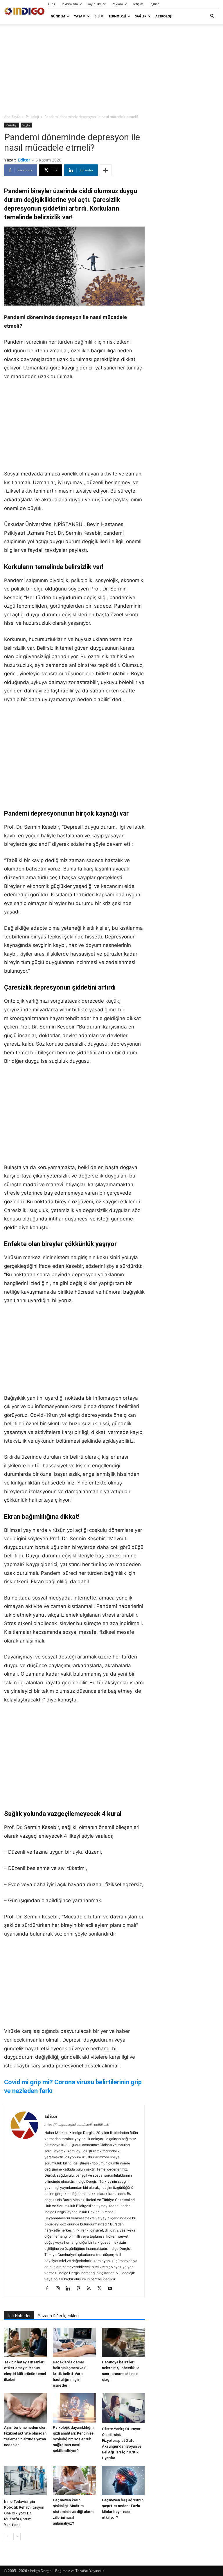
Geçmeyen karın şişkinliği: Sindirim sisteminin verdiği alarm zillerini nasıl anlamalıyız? (73, 2512)
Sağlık (141, 16)
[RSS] (91, 2289)
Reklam (117, 4)
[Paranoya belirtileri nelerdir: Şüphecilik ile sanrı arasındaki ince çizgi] (123, 2342)
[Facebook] (49, 2289)
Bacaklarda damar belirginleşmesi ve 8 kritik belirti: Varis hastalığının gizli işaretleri (70, 2374)
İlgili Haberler (19, 2316)
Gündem (58, 16)
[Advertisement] (111, 69)
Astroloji (164, 16)
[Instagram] (60, 2289)
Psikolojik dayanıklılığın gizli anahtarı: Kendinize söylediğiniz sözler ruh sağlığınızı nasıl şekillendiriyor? (73, 2439)
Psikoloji (32, 117)
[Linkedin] (70, 2289)
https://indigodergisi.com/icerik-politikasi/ (77, 2125)
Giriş (52, 4)
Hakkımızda (69, 4)
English (154, 4)
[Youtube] (112, 2289)
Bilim (99, 16)
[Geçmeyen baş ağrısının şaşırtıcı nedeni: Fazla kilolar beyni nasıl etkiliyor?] (123, 2481)
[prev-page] (8, 2536)
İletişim (138, 4)
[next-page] (17, 2536)
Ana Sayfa (12, 117)
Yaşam (80, 16)
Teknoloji (117, 16)
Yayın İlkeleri (97, 4)
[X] (101, 2289)
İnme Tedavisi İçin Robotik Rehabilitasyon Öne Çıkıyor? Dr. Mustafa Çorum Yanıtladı (24, 2513)
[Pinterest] (81, 2289)
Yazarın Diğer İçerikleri (58, 2316)
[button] (212, 16)
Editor (24, 160)
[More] (106, 170)
